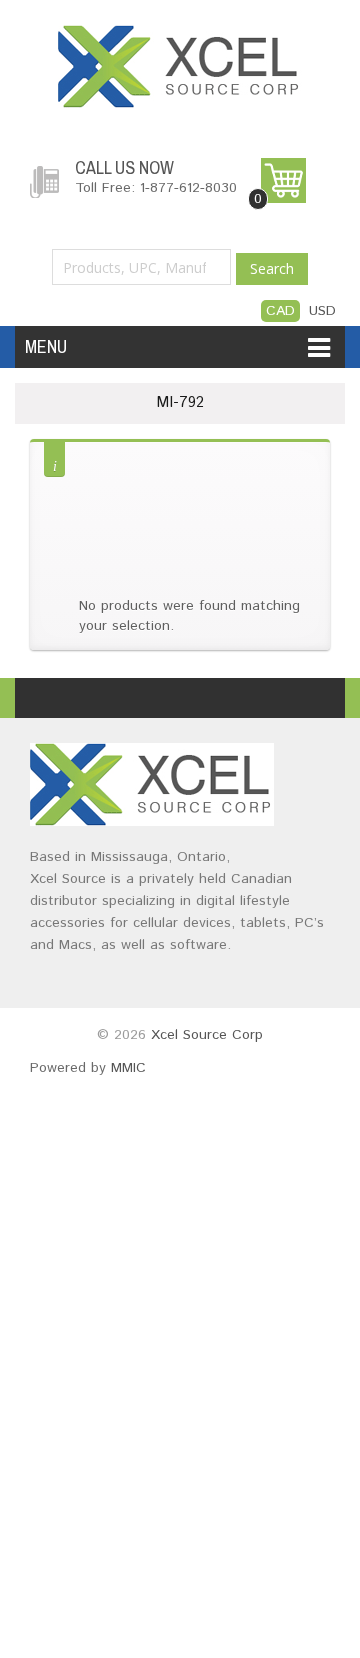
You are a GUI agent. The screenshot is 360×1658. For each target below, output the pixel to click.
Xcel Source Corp (207, 1035)
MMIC (128, 1068)
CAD (280, 311)
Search (272, 268)
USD (322, 311)
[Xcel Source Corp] (180, 35)
